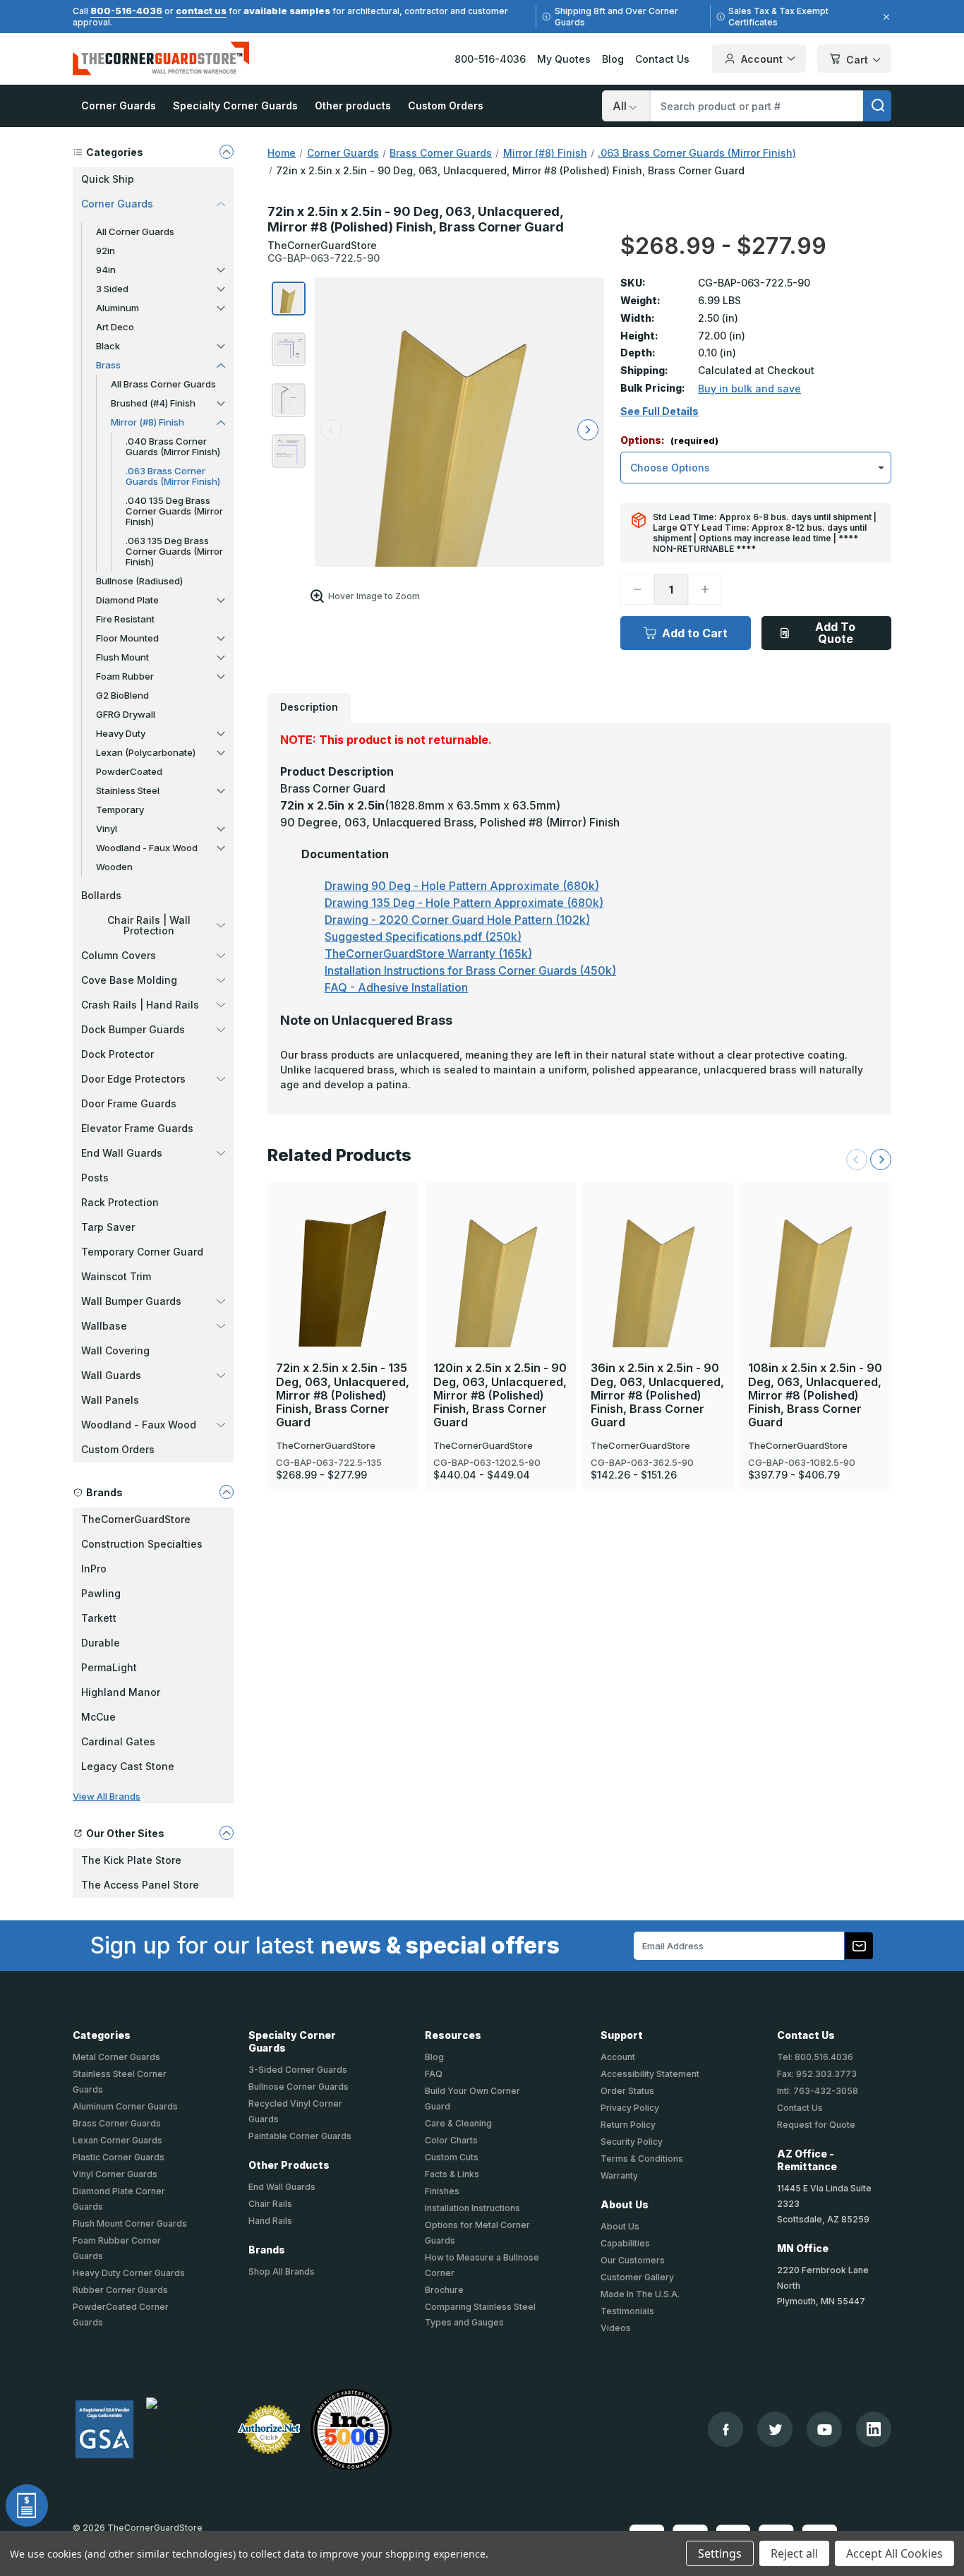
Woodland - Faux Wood (147, 848)
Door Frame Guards (129, 1103)
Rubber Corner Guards (120, 2290)
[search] (877, 106)
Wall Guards (111, 1375)
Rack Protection (120, 1202)
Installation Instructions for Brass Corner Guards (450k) (470, 970)
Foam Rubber (125, 676)
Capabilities (625, 2243)
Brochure (444, 2290)
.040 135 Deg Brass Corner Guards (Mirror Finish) (174, 511)
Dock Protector (118, 1054)
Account (762, 59)
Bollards (101, 895)
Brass (108, 365)
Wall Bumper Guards (131, 1301)
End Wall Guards (122, 1153)
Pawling (101, 1593)
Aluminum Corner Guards (125, 2106)
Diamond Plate (127, 600)
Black (108, 346)
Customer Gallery (637, 2277)
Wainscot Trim (116, 1276)
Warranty (619, 2175)
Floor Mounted (127, 638)
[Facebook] (726, 2430)
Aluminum (118, 308)
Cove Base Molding (129, 980)
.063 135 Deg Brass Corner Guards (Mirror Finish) (174, 551)
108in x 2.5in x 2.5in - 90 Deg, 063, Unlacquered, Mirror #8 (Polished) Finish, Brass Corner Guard (815, 1395)
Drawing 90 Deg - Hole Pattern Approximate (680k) (462, 886)
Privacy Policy (630, 2108)
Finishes (442, 2191)
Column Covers (119, 955)
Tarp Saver (108, 1227)
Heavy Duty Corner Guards (129, 2273)
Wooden (114, 867)
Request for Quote (816, 2125)
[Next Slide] (881, 1160)
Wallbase (104, 1326)
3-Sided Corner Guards (298, 2070)
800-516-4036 (126, 11)
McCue (98, 1717)
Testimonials (627, 2311)
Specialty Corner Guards (235, 106)
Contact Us (662, 59)
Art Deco (115, 327)
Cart (857, 60)
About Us (620, 2226)
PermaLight (109, 1667)
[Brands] (227, 1492)
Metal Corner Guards (116, 2057)
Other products (353, 106)
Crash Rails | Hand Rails (140, 1005)
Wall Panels (110, 1400)
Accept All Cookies (894, 2553)
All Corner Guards (135, 231)
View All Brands (107, 1796)
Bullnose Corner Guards (299, 2087)
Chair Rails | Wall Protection (149, 925)
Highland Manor (121, 1692)
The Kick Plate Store (131, 1860)
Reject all (794, 2553)
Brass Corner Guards (117, 2123)
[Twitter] (775, 2430)
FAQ (434, 2074)
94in (106, 270)
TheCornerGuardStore (136, 1519)
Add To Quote (835, 633)
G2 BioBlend (122, 695)
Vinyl (107, 829)
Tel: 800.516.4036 (815, 2057)
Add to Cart (695, 633)
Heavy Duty (121, 733)
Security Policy (632, 2142)
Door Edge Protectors (133, 1079)
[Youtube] (825, 2430)
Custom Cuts (452, 2157)
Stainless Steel (128, 790)
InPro (94, 1569)
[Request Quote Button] (27, 2505)
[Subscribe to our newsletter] (859, 1946)
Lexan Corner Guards (118, 2140)
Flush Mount (122, 657)
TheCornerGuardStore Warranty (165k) (428, 953)
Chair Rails (270, 2204)
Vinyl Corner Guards (115, 2174)
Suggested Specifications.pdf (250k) (423, 937)
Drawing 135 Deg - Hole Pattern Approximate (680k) (464, 903)
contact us (201, 11)
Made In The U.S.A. (640, 2294)
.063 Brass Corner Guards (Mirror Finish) (173, 476)
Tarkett (99, 1618)
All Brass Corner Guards (163, 384)
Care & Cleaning (458, 2123)
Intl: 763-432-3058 (818, 2091)
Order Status (627, 2091)
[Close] (884, 17)
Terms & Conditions (642, 2159)
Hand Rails (270, 2221)
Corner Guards (119, 106)
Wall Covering (115, 1350)
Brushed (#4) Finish (153, 403)
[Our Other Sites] (227, 1833)
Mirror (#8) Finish (147, 422)
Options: (669, 441)
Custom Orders (446, 106)
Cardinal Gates (118, 1741)
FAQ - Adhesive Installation (396, 987)
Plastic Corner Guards (119, 2157)
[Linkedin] (874, 2429)
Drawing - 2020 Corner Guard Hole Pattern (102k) (457, 920)
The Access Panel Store (140, 1885)
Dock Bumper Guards (133, 1029)
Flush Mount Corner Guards (130, 2223)
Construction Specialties (142, 1544)
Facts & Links (452, 2174)
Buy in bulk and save (749, 389)
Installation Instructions (472, 2208)
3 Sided (112, 289)
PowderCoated (129, 771)
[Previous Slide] (857, 1160)
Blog (613, 59)
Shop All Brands (282, 2271)
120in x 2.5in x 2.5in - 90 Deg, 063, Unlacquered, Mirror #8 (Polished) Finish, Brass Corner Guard (500, 1395)
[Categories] (227, 152)
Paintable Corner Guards (300, 2136)
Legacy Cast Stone (128, 1766)
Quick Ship (108, 179)
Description (309, 707)
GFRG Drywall (126, 714)
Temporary (120, 809)
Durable (101, 1643)
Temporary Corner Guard (142, 1252)
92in (106, 251)
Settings (720, 2553)
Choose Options (344, 1245)
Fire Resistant (125, 619)
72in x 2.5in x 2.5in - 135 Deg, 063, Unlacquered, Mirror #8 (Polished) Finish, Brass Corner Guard (343, 1395)
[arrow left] (331, 430)
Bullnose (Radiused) (139, 581)
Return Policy (628, 2125)
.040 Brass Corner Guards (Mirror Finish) (173, 446)
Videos (616, 2328)
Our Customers (633, 2260)
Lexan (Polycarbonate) (146, 752)
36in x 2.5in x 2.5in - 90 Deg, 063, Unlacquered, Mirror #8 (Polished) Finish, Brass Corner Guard (657, 1395)
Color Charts (451, 2140)
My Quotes (564, 59)
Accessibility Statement (650, 2074)
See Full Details (659, 411)
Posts (95, 1178)
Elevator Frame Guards (137, 1128)
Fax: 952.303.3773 (817, 2074)
